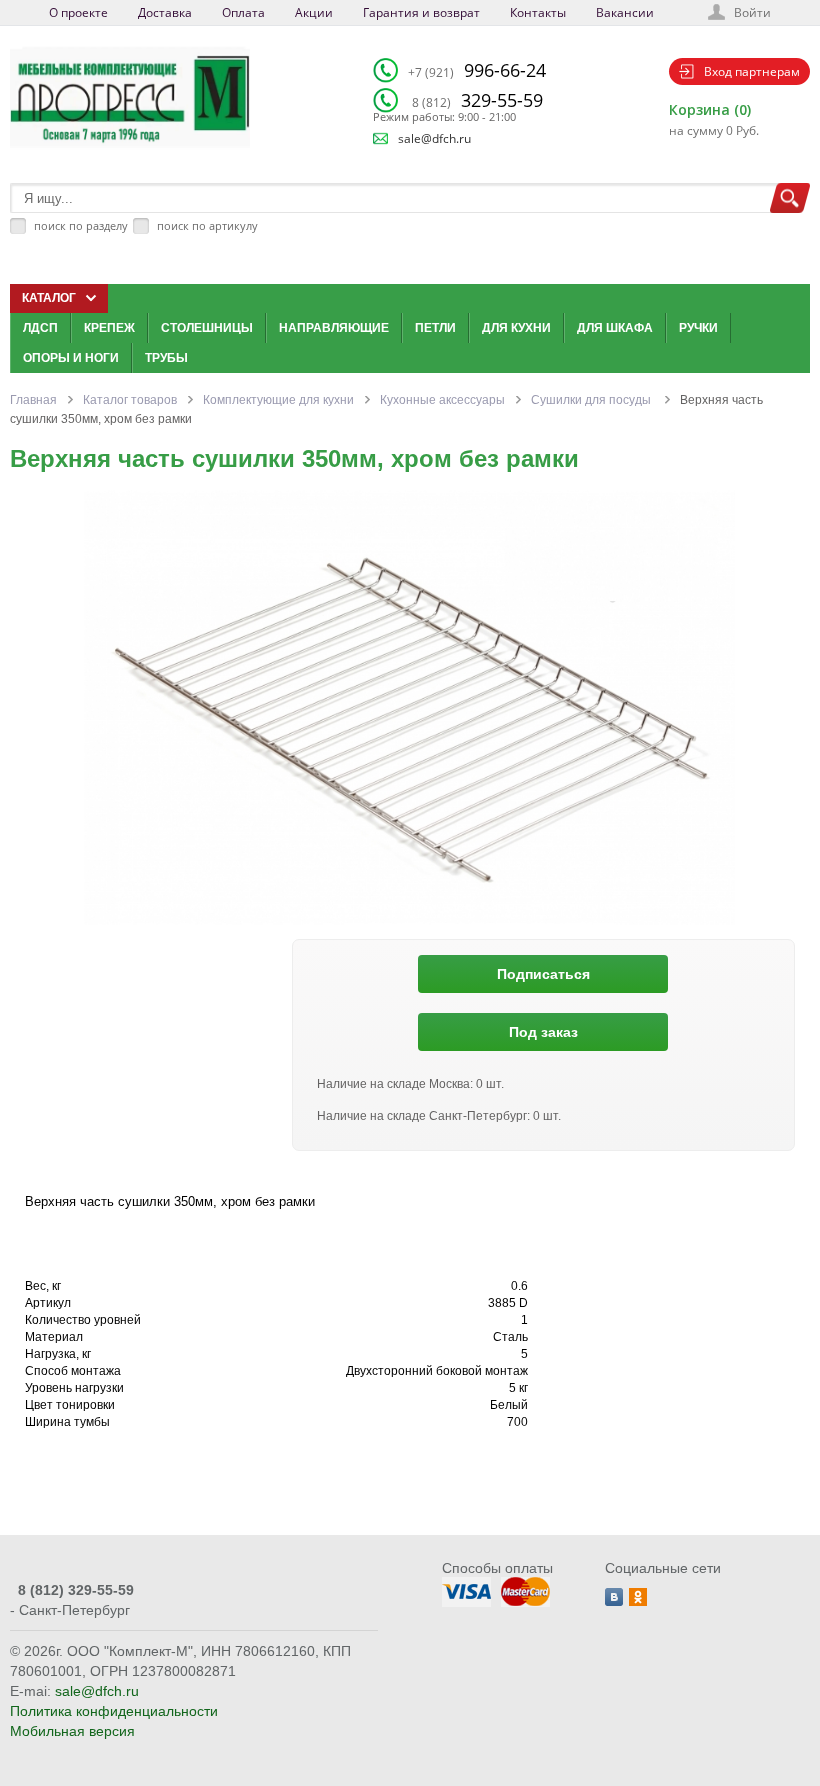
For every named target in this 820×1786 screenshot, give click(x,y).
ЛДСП (40, 328)
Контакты (538, 12)
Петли (435, 328)
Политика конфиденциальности (114, 1711)
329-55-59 (477, 100)
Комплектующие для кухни (278, 400)
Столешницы (207, 328)
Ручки (698, 328)
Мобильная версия (72, 1731)
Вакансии (625, 12)
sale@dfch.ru (434, 138)
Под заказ (543, 1032)
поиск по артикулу (207, 225)
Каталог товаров (130, 400)
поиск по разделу (81, 225)
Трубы (166, 358)
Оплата (243, 12)
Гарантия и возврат (421, 12)
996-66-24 (477, 70)
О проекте (78, 12)
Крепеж (109, 328)
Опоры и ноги (71, 358)
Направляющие (334, 328)
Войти (752, 12)
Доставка (165, 12)
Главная (33, 400)
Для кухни (516, 328)
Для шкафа (615, 328)
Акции (314, 12)
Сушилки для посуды (592, 400)
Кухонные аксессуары (442, 400)
